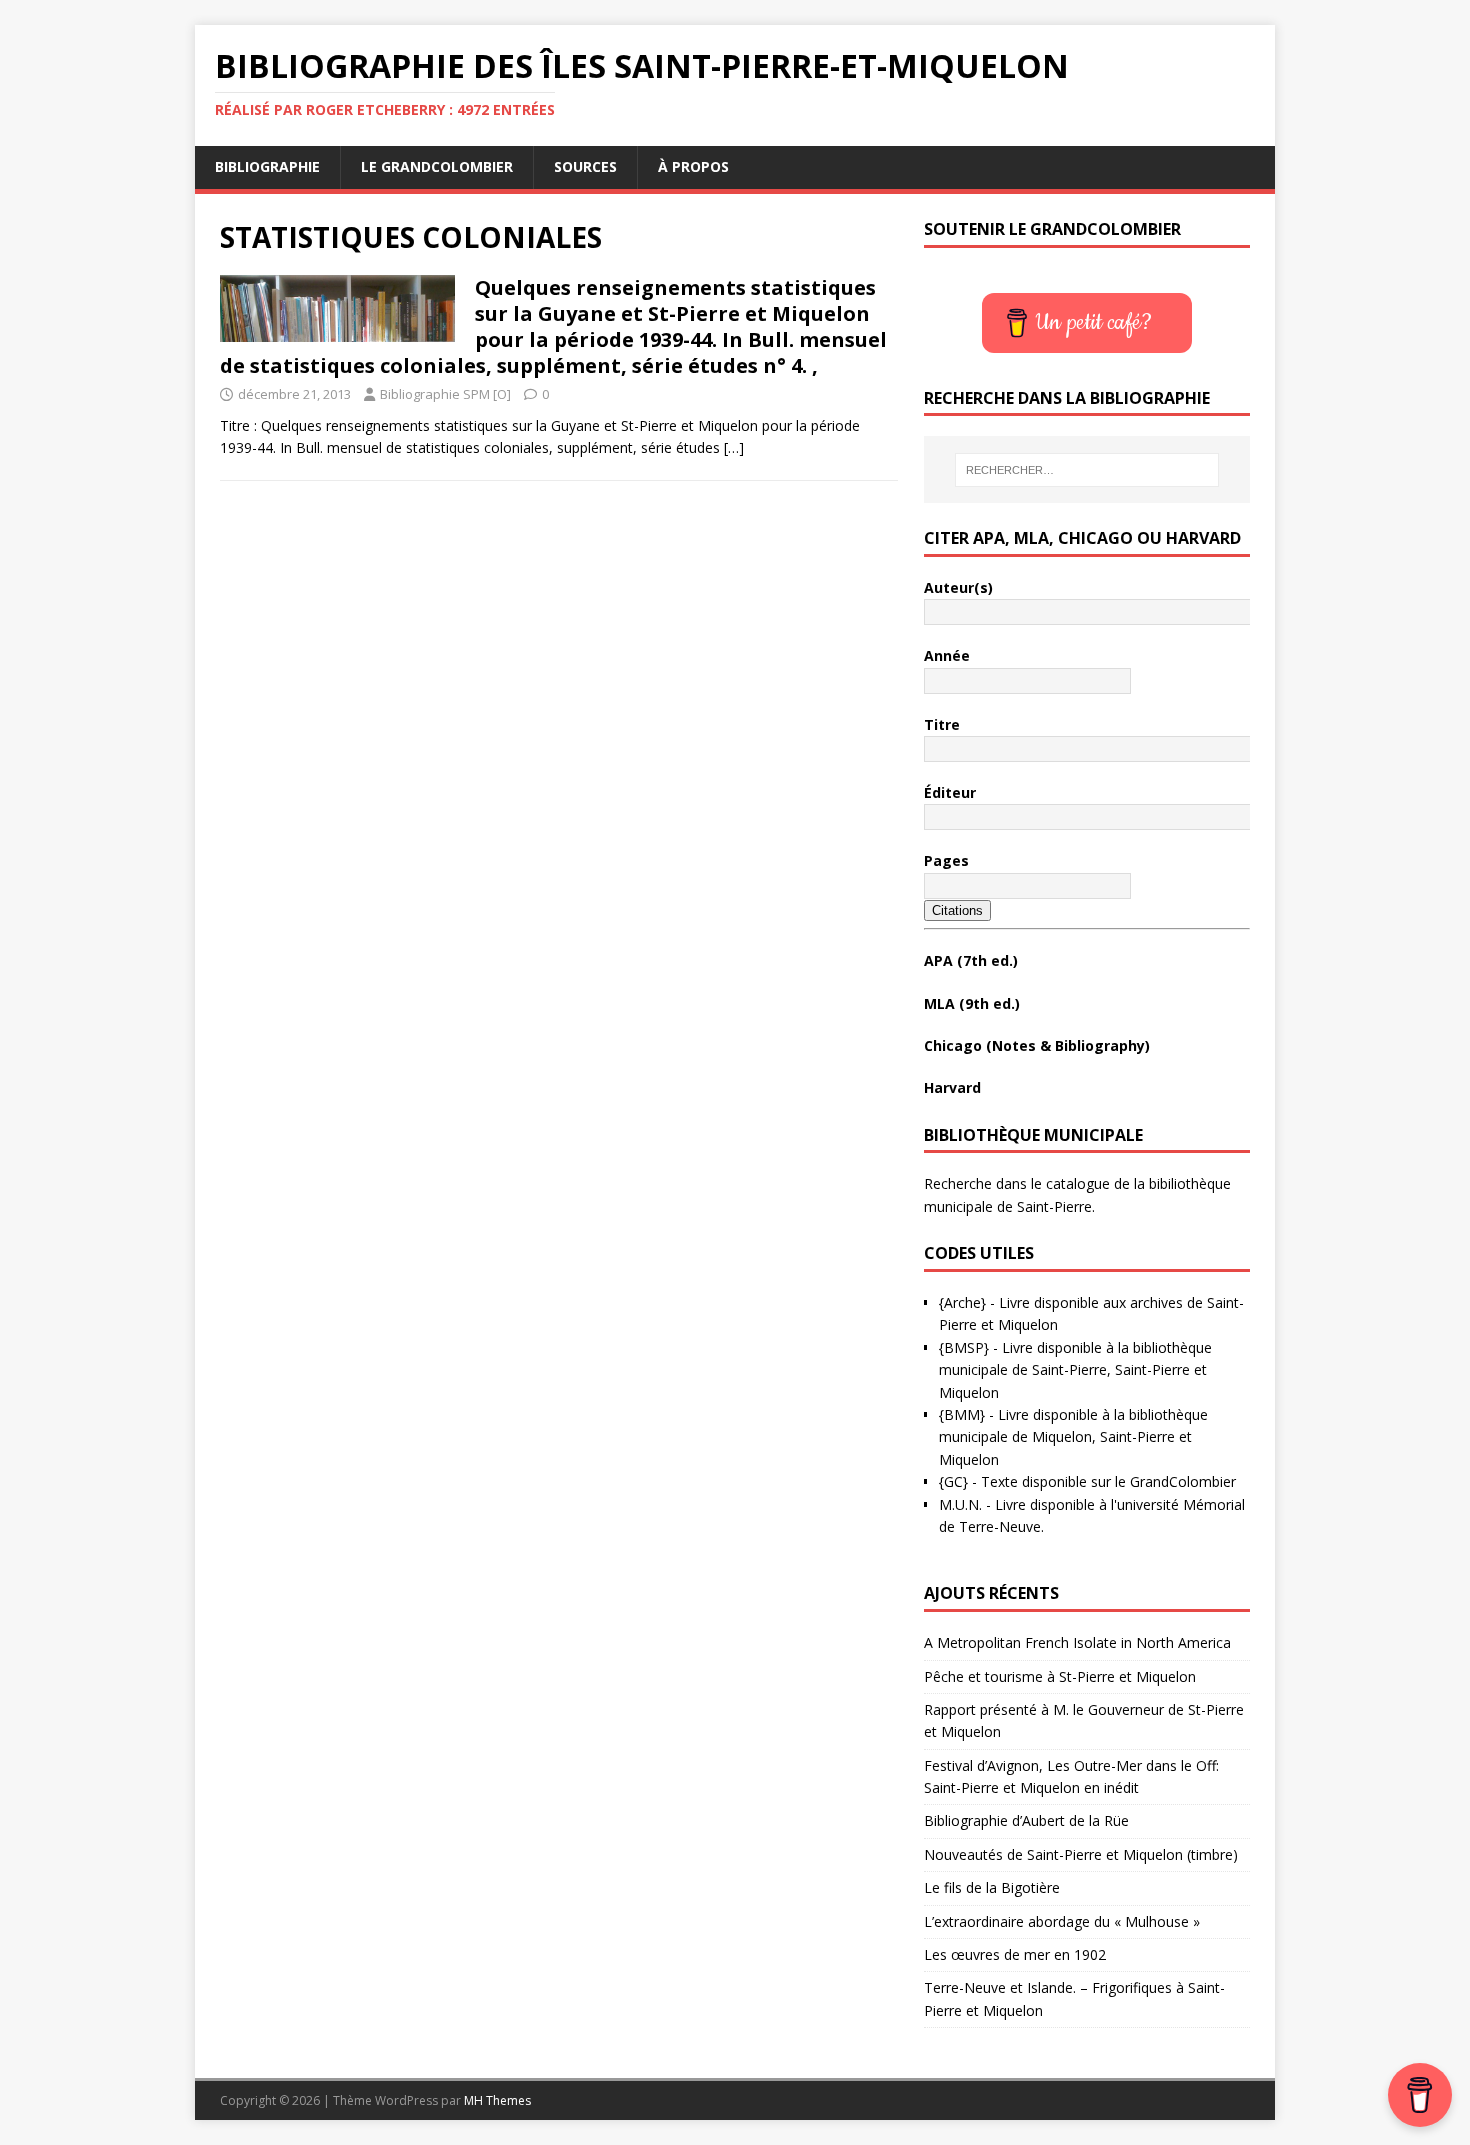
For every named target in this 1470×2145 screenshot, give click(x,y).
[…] (734, 447)
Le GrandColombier (437, 166)
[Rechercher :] (1087, 470)
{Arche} (962, 1302)
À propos (693, 166)
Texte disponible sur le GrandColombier (1108, 1481)
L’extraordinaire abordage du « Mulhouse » (1062, 1921)
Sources (585, 166)
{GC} (953, 1481)
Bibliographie (267, 166)
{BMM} (962, 1414)
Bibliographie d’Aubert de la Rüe (1026, 1820)
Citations (957, 910)
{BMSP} (964, 1347)
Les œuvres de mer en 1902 (1015, 1954)
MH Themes (497, 2100)
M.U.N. (960, 1504)
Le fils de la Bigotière (992, 1887)
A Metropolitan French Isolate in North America (1077, 1642)
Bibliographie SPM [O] (445, 394)
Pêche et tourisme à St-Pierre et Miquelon (1060, 1676)
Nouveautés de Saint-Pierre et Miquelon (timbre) (1081, 1854)
